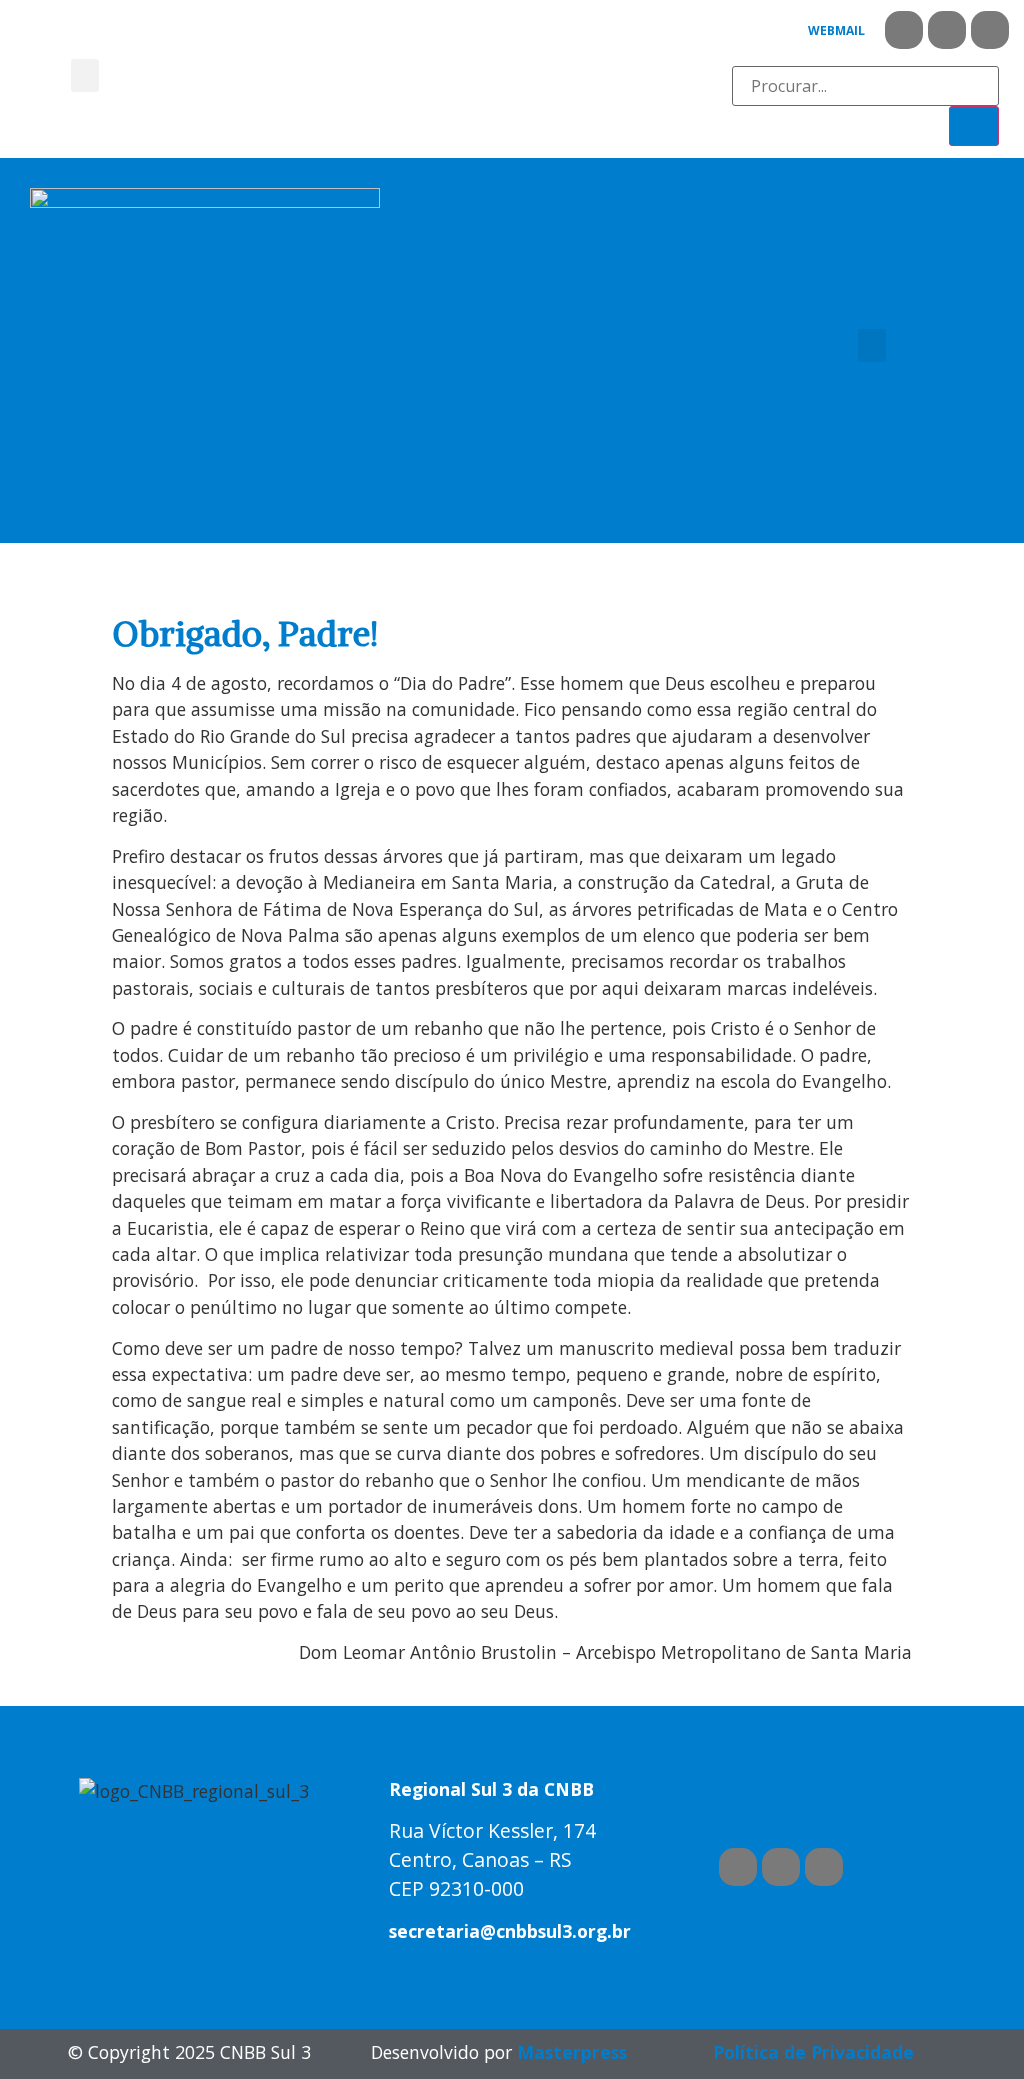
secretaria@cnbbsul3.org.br (510, 1931)
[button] (85, 75)
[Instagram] (990, 30)
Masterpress (572, 2052)
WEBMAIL (836, 30)
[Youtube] (947, 30)
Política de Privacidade (813, 2052)
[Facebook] (904, 30)
